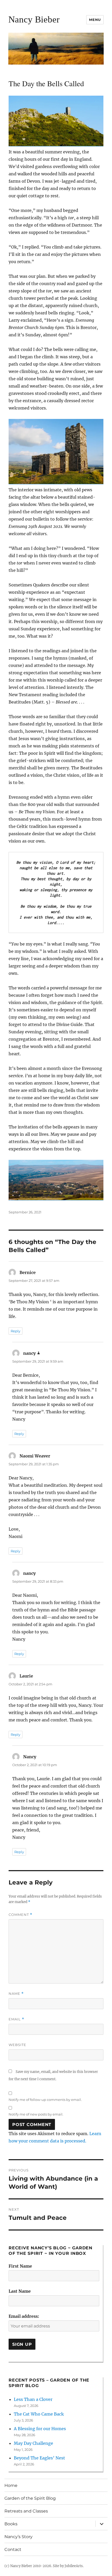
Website (17, 2045)
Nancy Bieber (34, 19)
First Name (20, 2266)
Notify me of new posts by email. (36, 2114)
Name (16, 1994)
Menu (95, 20)
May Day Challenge (33, 2443)
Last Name (20, 2291)
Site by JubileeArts (68, 2566)
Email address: (24, 2316)
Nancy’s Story (18, 2537)
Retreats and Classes (26, 2511)
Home (11, 2485)
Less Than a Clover (33, 2399)
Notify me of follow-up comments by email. (45, 2100)
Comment (20, 1915)
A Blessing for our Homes (40, 2429)
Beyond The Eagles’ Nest (39, 2458)
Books (11, 2524)
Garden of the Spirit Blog (30, 2498)
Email (16, 2019)
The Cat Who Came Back (39, 2414)
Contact (13, 2549)
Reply (15, 1331)
